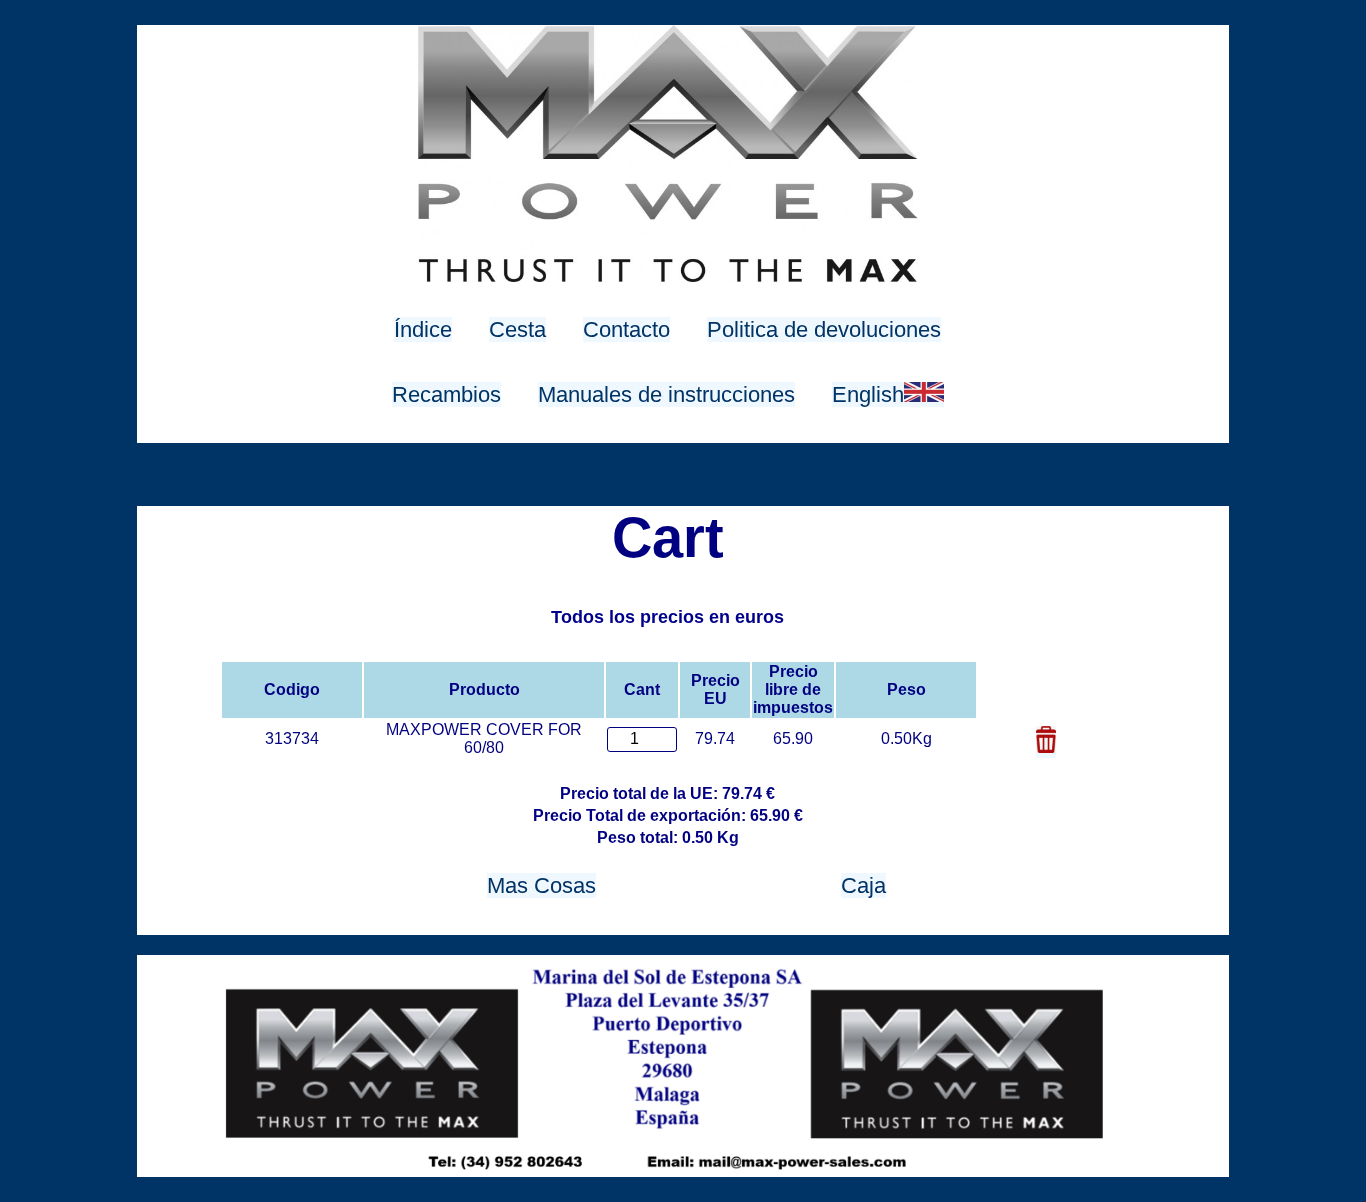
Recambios (446, 394)
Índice (423, 329)
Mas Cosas (541, 885)
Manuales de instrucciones (666, 394)
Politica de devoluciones (824, 329)
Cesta (517, 329)
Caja (863, 885)
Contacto (626, 329)
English (868, 394)
